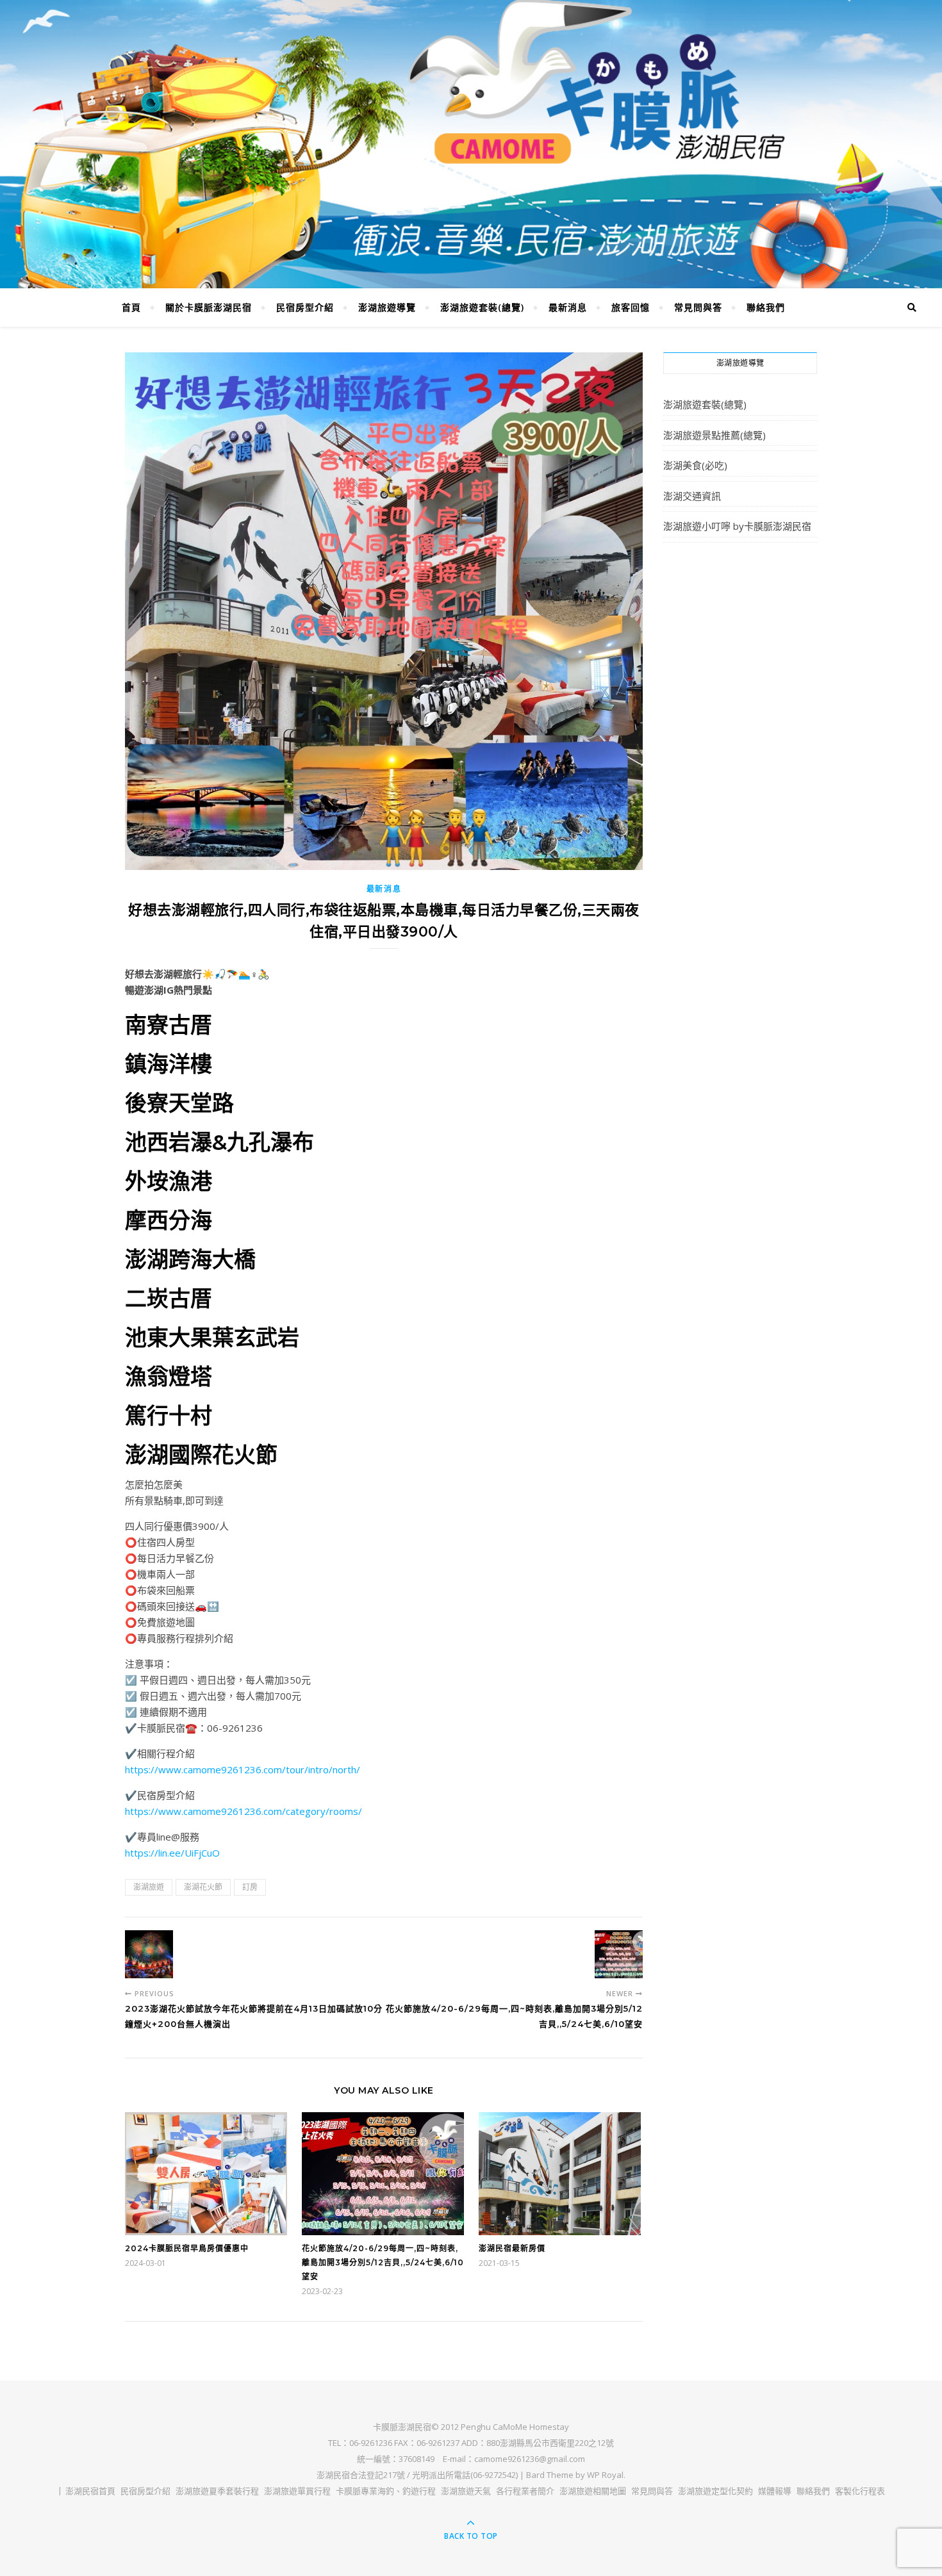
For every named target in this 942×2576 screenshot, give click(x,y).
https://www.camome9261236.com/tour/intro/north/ (243, 1769)
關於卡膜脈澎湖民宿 (209, 307)
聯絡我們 (766, 307)
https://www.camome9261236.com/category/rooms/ (244, 1811)
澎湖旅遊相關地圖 (593, 2491)
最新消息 (568, 307)
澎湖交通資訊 (692, 496)
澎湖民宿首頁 (90, 2491)
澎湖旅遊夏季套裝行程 (217, 2491)
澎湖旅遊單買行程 (297, 2491)
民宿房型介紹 (305, 307)
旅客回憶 (631, 307)
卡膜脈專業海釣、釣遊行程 (386, 2491)
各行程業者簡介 (525, 2491)
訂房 (250, 1887)
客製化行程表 (860, 2491)
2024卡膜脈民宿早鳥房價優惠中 (187, 2248)
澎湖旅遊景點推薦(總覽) (715, 435)
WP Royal (605, 2475)
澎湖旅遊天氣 (466, 2491)
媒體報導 (775, 2491)
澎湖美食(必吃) (695, 465)
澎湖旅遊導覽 (387, 307)
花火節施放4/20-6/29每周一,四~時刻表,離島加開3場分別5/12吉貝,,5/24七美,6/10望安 (383, 2262)
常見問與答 (698, 307)
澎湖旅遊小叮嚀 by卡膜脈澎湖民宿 (737, 526)
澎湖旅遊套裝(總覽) (482, 307)
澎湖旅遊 (149, 1887)
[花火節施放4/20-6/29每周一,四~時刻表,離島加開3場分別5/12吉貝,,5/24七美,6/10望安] (619, 1954)
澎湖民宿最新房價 (512, 2248)
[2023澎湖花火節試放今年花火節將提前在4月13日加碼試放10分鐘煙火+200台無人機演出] (149, 1954)
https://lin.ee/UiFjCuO (172, 1853)
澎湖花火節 (203, 1887)
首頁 (131, 307)
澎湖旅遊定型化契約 (715, 2491)
